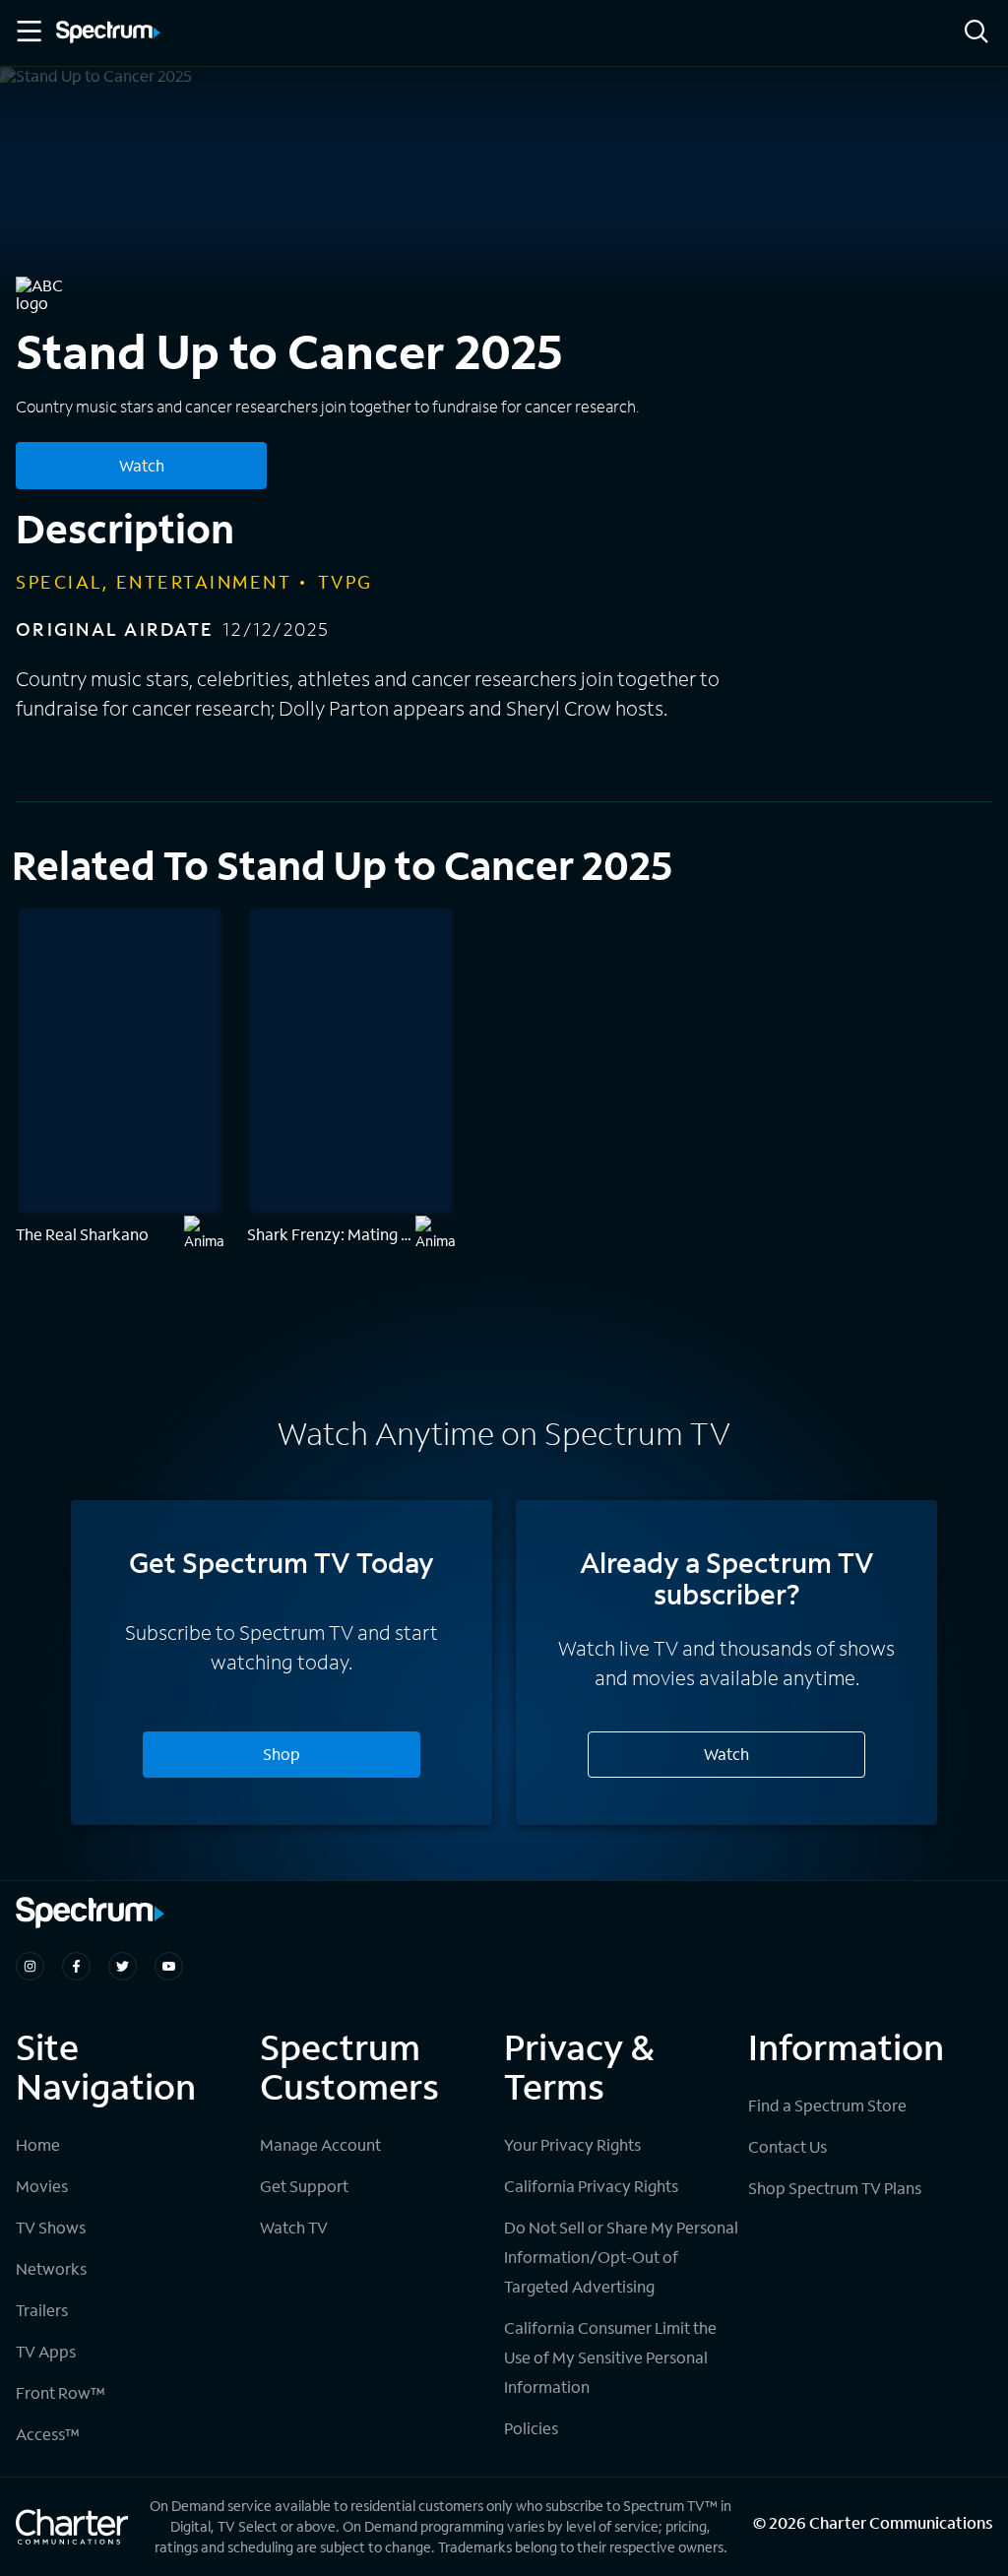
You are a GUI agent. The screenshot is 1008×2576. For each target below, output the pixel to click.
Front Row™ (61, 2392)
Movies (42, 2186)
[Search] (976, 33)
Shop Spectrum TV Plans (835, 2188)
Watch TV (294, 2227)
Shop (282, 1754)
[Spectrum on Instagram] (30, 1966)
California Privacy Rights (591, 2186)
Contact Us (787, 2146)
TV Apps (46, 2351)
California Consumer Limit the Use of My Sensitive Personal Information (610, 2357)
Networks (51, 2268)
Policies (531, 2428)
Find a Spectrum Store (827, 2105)
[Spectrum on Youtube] (169, 1966)
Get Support (304, 2186)
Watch (142, 465)
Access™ (48, 2434)
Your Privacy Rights (572, 2144)
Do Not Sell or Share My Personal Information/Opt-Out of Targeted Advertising (621, 2257)
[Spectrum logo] (108, 33)
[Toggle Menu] (28, 31)
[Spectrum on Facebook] (76, 1966)
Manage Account (320, 2144)
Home (38, 2144)
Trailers (42, 2310)
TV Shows (51, 2227)
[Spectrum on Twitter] (123, 1966)
